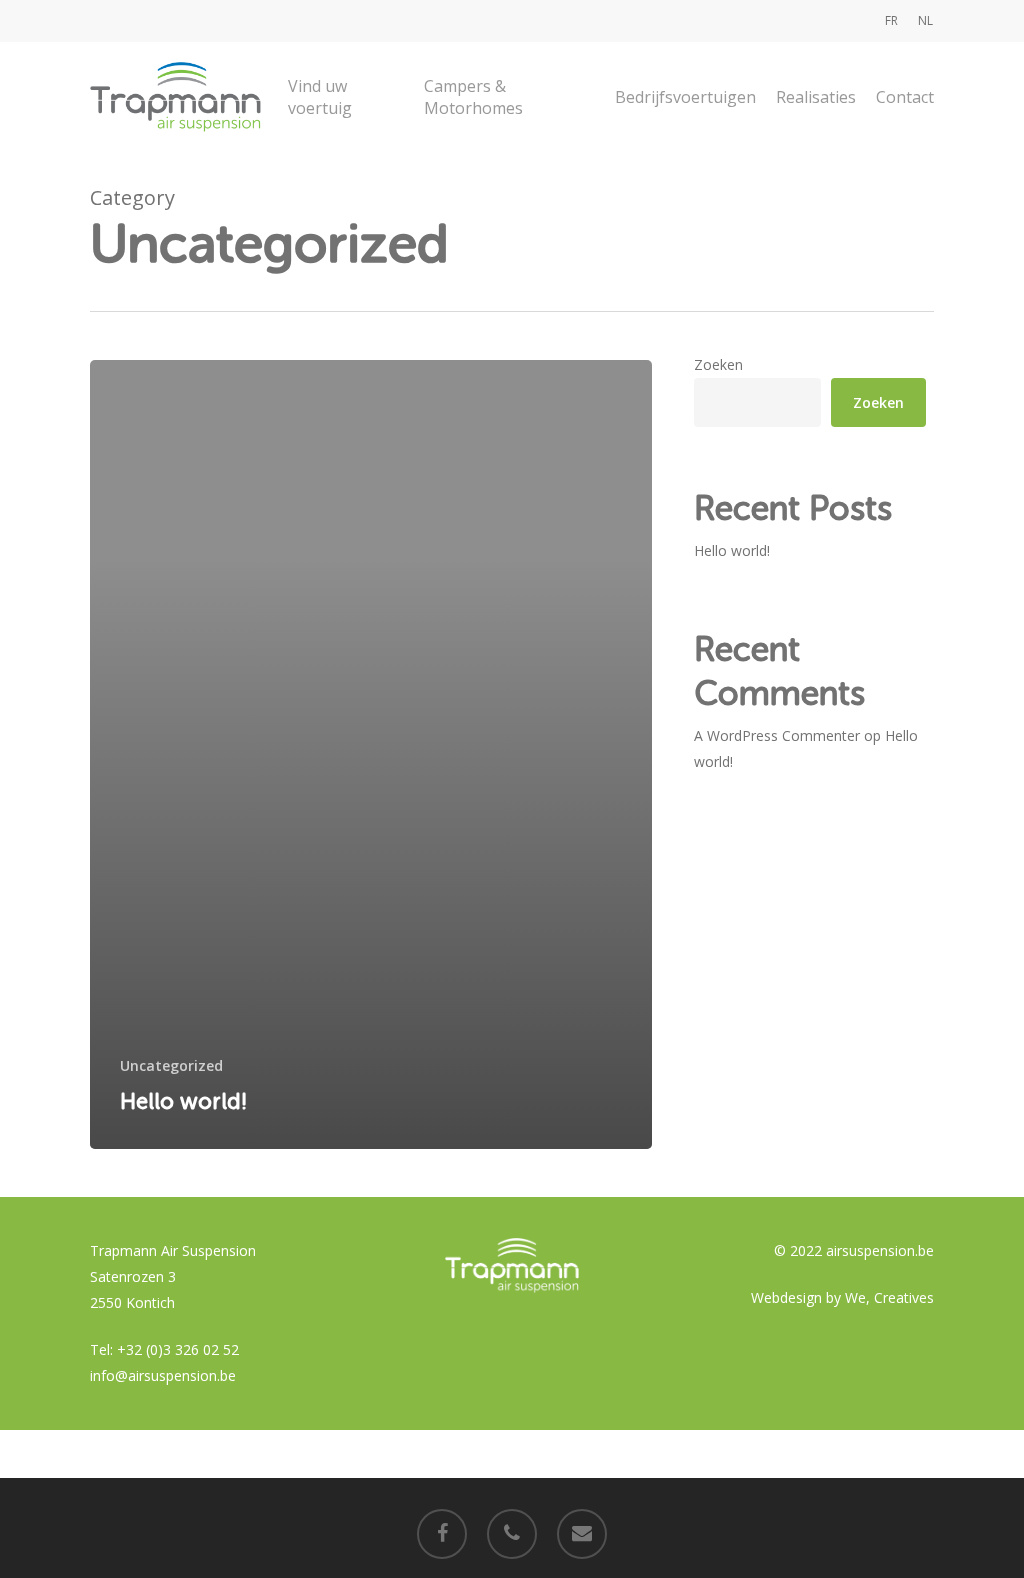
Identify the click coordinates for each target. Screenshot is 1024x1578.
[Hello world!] (371, 754)
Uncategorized (171, 1065)
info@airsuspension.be (163, 1375)
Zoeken (718, 364)
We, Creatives (889, 1297)
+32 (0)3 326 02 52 (178, 1349)
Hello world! (732, 550)
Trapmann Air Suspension (173, 1250)
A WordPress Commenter (777, 735)
